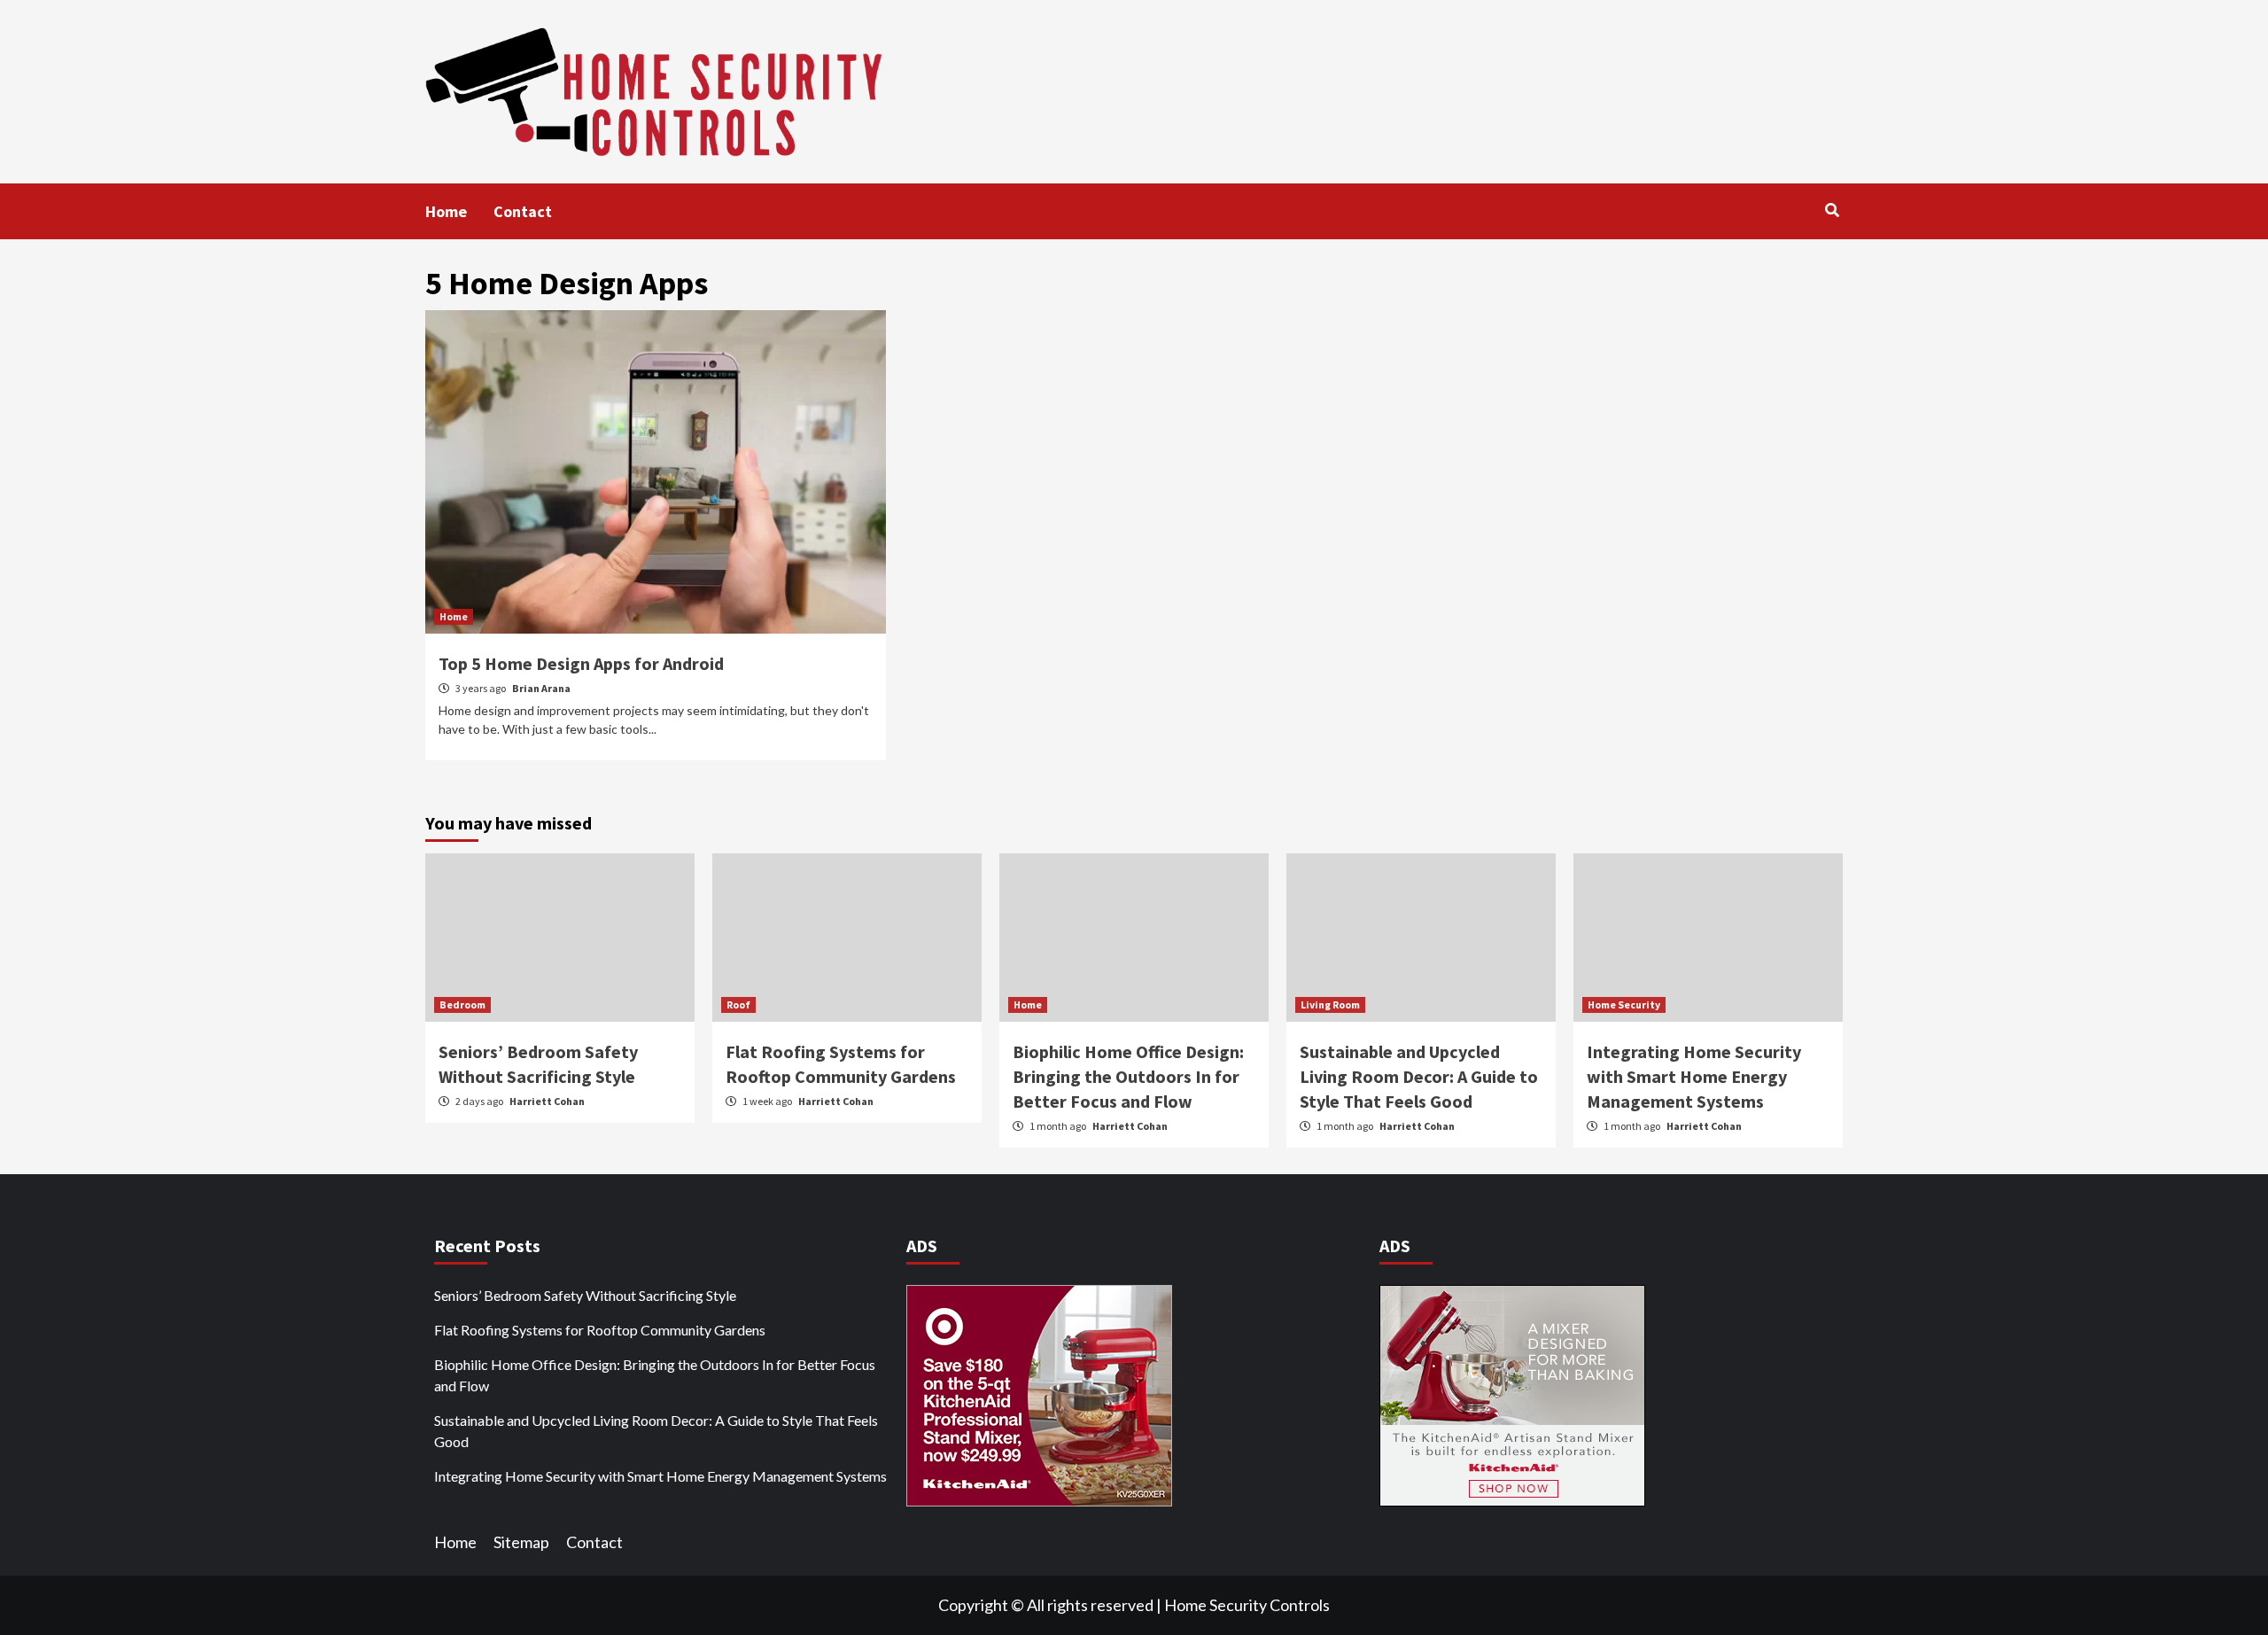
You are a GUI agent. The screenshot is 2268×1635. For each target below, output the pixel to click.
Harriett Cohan (547, 1101)
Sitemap (521, 1542)
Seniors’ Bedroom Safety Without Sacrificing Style (585, 1295)
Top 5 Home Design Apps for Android (581, 663)
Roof (738, 1004)
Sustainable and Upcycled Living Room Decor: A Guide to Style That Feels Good (1419, 1076)
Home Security (1624, 1004)
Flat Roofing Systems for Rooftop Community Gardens (600, 1330)
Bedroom (462, 1004)
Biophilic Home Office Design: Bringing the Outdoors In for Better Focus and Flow (1128, 1076)
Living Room (1330, 1004)
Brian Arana (541, 688)
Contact (523, 211)
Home (446, 211)
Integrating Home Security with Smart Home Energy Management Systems (1694, 1076)
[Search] (1832, 210)
